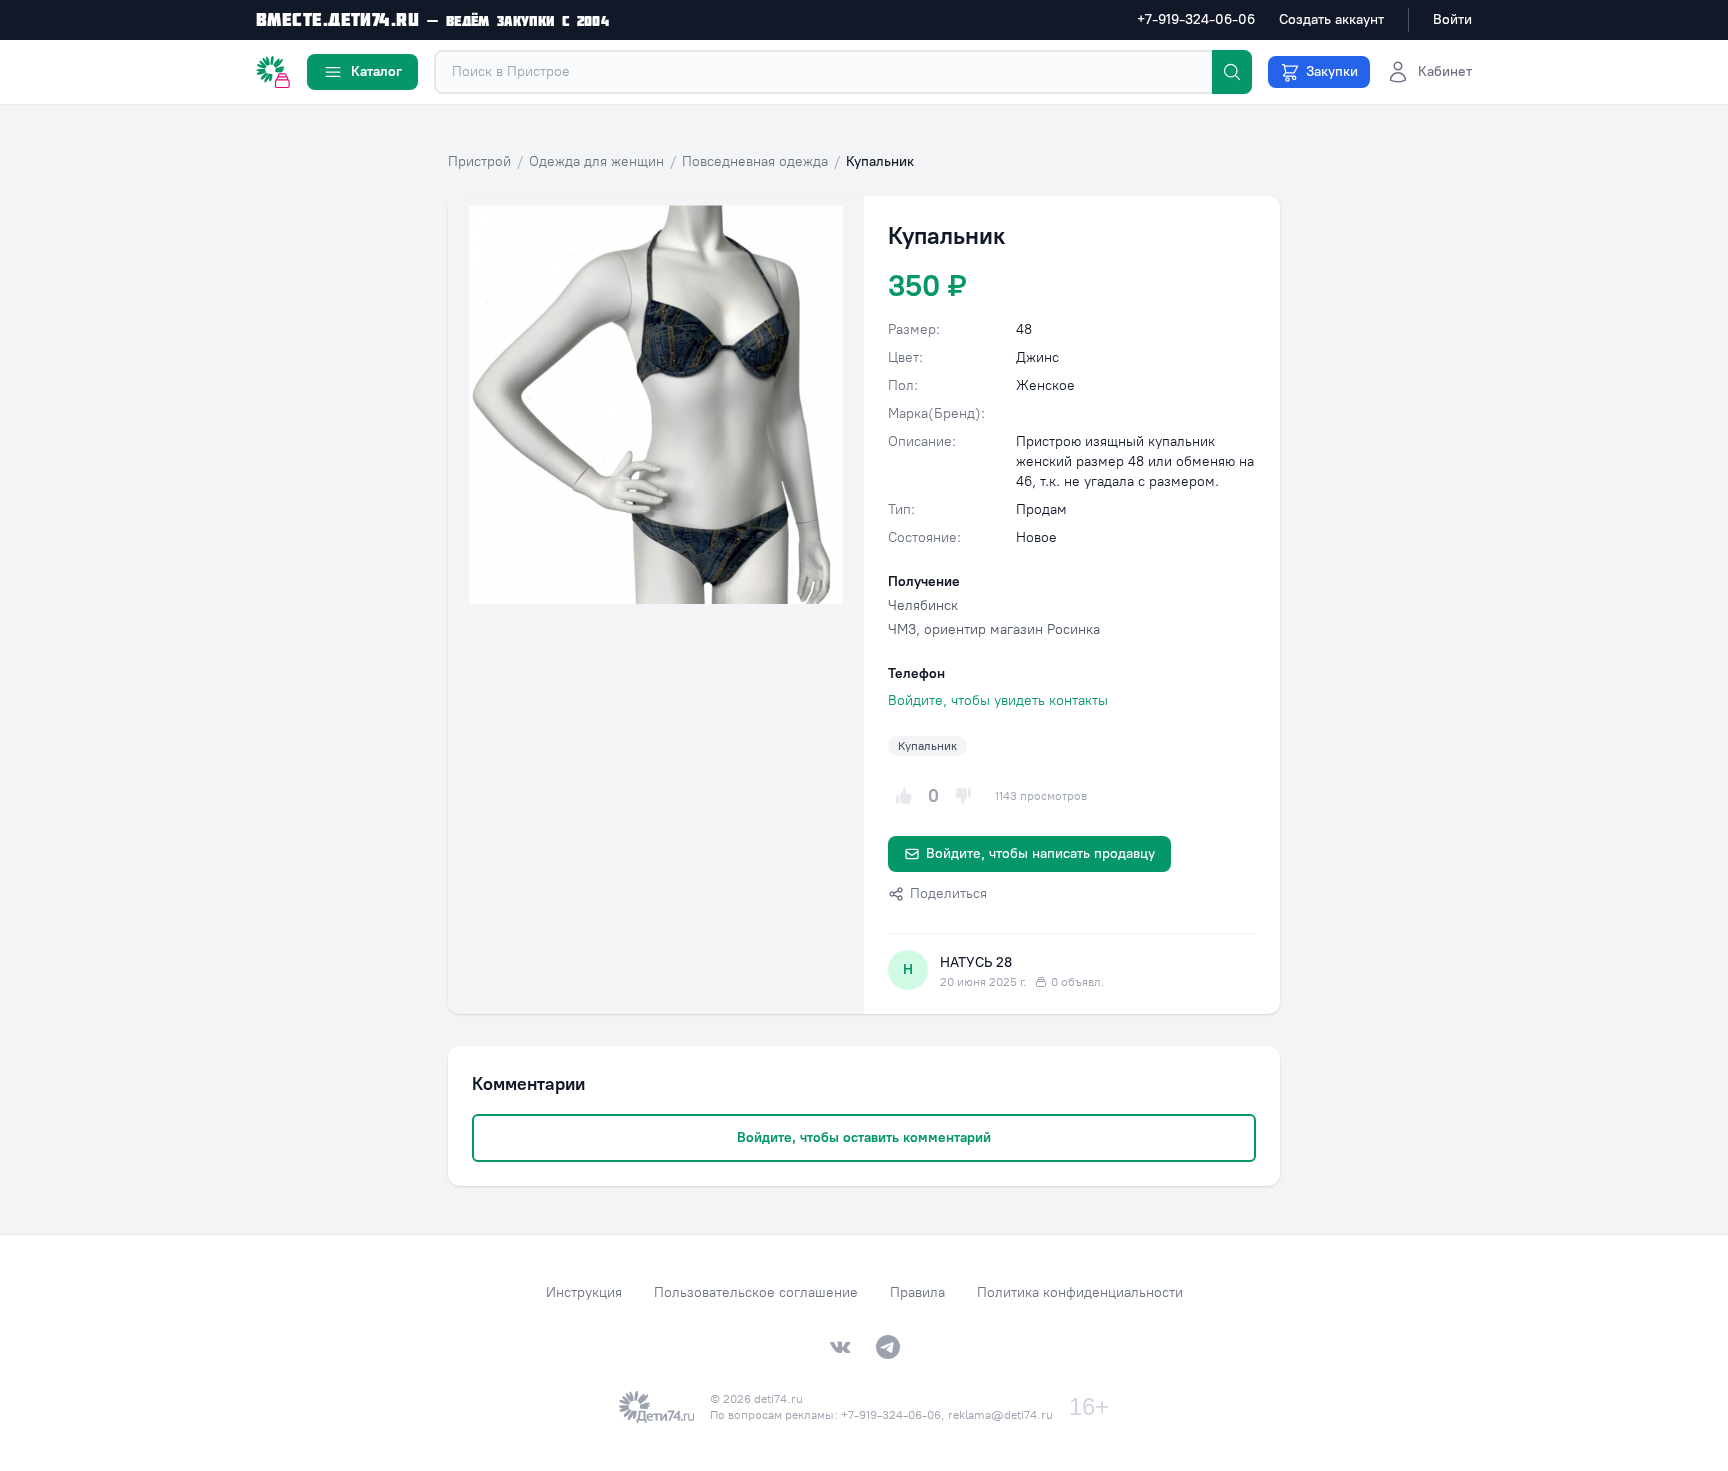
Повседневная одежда (755, 161)
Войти (1452, 19)
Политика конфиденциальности (1080, 1292)
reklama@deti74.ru (1000, 1415)
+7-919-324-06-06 (1196, 19)
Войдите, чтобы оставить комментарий (864, 1137)
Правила (917, 1292)
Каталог (376, 71)
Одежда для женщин (596, 161)
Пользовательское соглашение (756, 1292)
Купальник (927, 746)
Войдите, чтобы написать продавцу (1040, 853)
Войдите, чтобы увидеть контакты (998, 700)
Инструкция (584, 1292)
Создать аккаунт (1331, 19)
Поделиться (948, 893)
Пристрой (479, 161)
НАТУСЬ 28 (976, 962)
